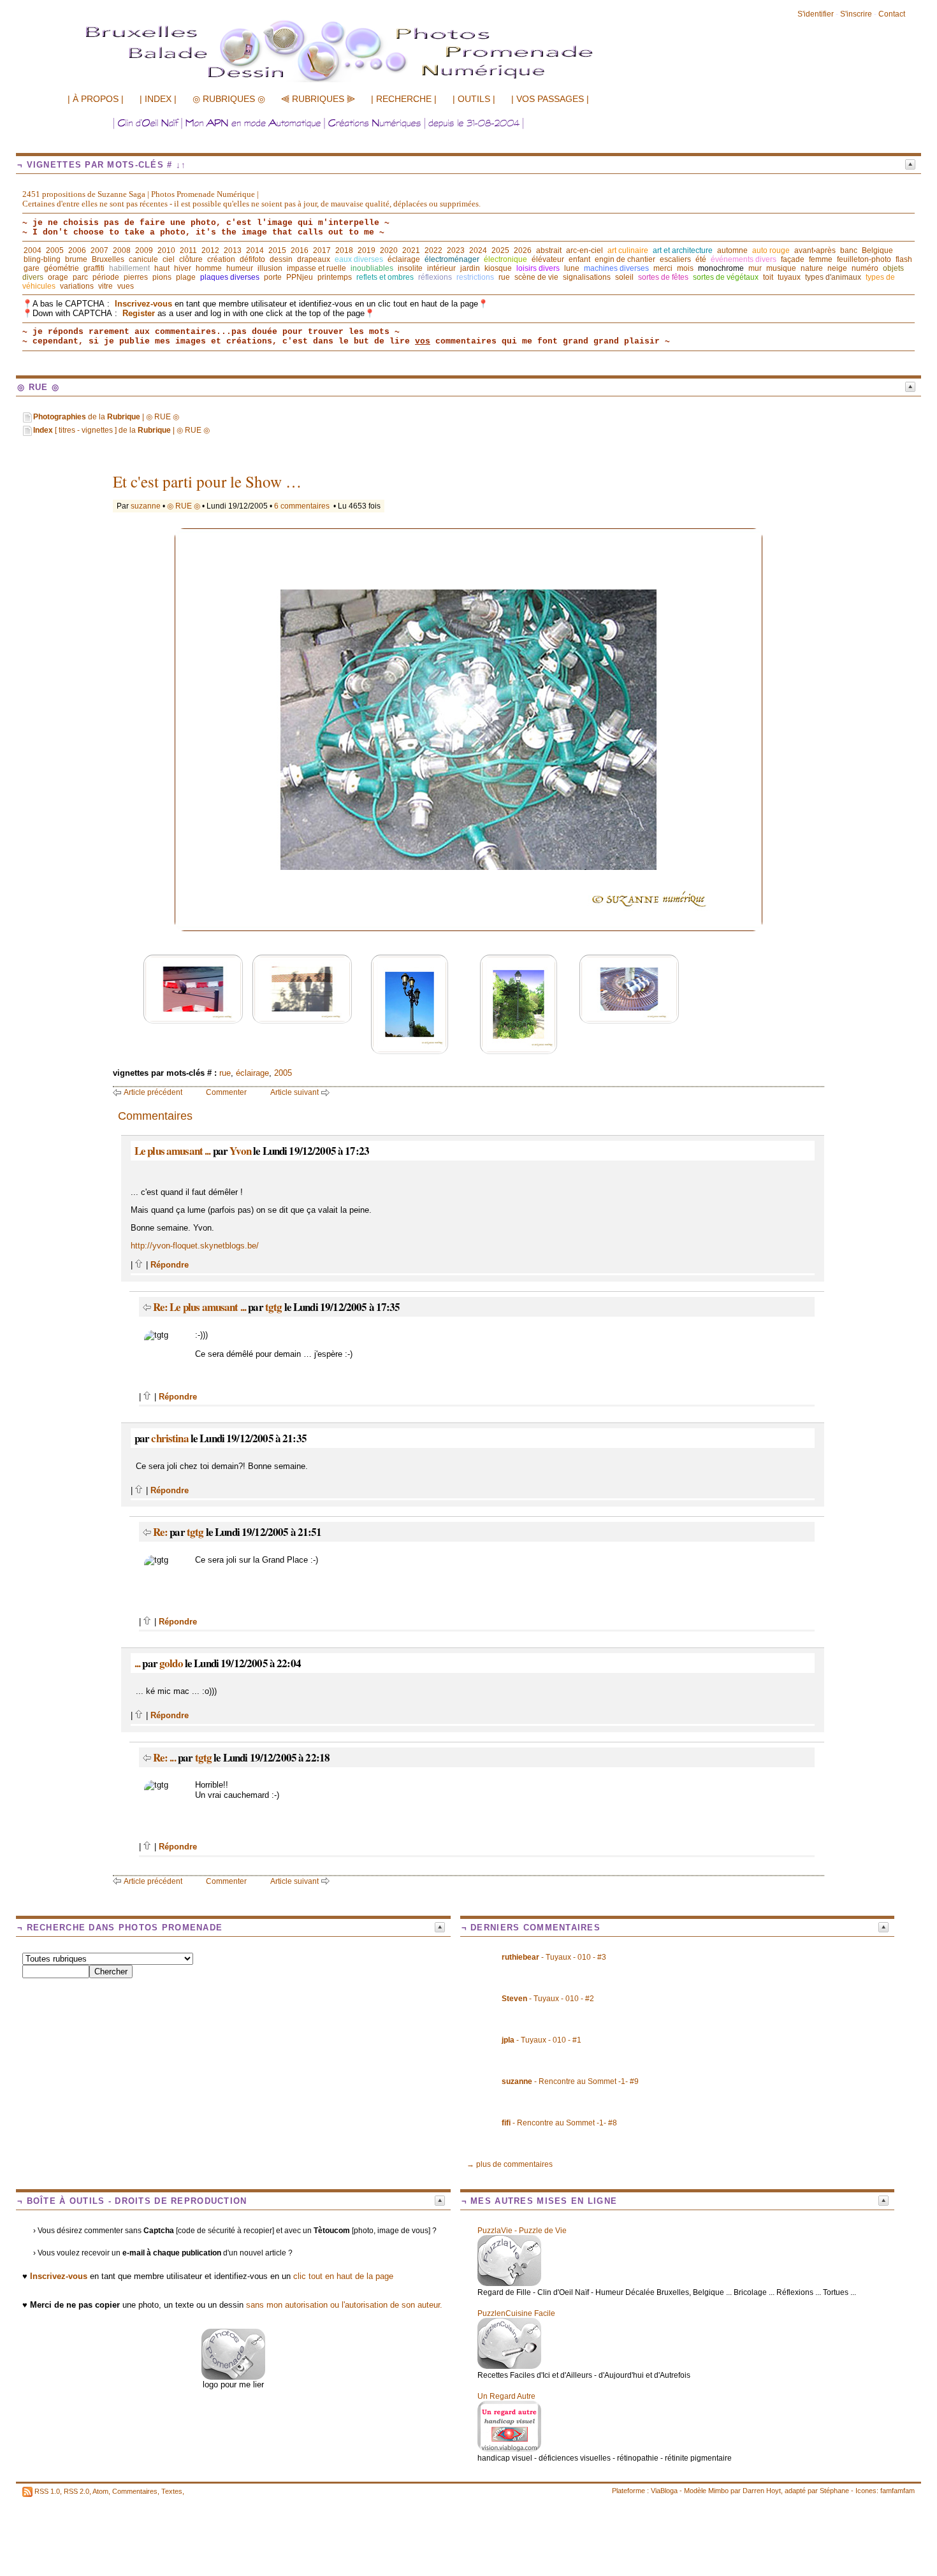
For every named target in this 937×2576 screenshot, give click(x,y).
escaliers (675, 259)
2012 (210, 250)
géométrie (62, 268)
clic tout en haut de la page (343, 2276)
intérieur (441, 268)
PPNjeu (300, 277)
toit (768, 277)
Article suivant (294, 1092)
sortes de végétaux (726, 277)
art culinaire (628, 250)
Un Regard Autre (506, 2396)
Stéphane (834, 2491)
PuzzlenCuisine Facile (516, 2313)
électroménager (452, 259)
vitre (105, 286)
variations (77, 286)
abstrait (549, 250)
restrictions (475, 277)
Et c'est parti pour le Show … (207, 481)
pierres (136, 277)
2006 (77, 250)
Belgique (877, 250)
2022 (433, 250)
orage (58, 277)
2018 (344, 250)
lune (572, 268)
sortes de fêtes (663, 277)
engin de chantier (625, 259)
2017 (322, 250)
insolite (410, 268)
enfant (579, 259)
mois (685, 268)
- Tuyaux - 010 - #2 (548, 1999)
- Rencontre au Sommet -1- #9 (570, 2081)
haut (162, 268)
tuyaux (789, 277)
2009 (144, 250)
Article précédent (153, 1092)
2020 (389, 250)
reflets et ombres (385, 277)
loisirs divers (538, 268)
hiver (183, 268)
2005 (55, 250)
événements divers (744, 259)
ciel (169, 259)
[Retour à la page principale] (367, 81)
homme (209, 268)
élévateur (548, 259)
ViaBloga (664, 2491)
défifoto (252, 259)
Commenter (226, 1092)
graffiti (94, 268)
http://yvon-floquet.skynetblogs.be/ (195, 1246)
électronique (505, 259)
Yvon (240, 1151)
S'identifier (816, 14)
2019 (367, 250)
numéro (865, 268)
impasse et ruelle (316, 268)
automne (732, 250)
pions (162, 277)
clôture (191, 259)
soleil (624, 277)
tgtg (274, 1307)
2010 (166, 250)
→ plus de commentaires (510, 2164)
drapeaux (314, 259)
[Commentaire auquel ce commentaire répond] (147, 1307)
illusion (270, 268)
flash (904, 259)
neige (837, 268)
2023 (456, 250)
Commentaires (135, 2491)
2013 (233, 250)
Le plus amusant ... (173, 1151)
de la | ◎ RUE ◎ (106, 417)
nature (812, 268)
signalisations (587, 277)
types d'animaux (833, 277)
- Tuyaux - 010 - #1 (541, 2040)
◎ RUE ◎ (184, 506)
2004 (33, 250)
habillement (129, 268)
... (137, 1663)
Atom (100, 2491)
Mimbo (718, 2491)
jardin (470, 268)
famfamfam (897, 2491)
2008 (122, 250)
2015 (277, 250)
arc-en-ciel (585, 250)
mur (755, 268)
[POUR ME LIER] (233, 2377)
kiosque (498, 268)
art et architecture (683, 250)
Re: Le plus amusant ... (200, 1307)
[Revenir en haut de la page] (139, 1265)
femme (821, 259)
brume (76, 259)
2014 (255, 250)
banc (849, 250)
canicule (143, 259)
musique (781, 268)
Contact (892, 14)
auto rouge (771, 250)
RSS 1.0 (47, 2491)
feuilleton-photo (864, 259)
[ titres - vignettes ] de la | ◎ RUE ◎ (121, 430)
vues (126, 286)
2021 (411, 250)
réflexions (435, 277)
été (701, 259)
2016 (300, 250)
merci (663, 268)
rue (504, 277)
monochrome (721, 268)
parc (80, 277)
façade (793, 259)
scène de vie (536, 277)
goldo (171, 1663)
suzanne (146, 506)
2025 (500, 250)
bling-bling (42, 259)
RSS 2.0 (76, 2491)
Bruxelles (108, 259)
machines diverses (616, 268)
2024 (478, 250)
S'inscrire (856, 14)
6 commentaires (302, 506)
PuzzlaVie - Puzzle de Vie (522, 2231)
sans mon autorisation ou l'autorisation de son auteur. (344, 2305)
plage (186, 277)
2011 (188, 250)
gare (32, 268)
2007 (99, 250)
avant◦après (815, 250)
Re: (162, 1532)
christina (170, 1438)
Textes (172, 2491)
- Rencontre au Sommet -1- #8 (559, 2123)
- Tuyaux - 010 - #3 (554, 1957)
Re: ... (164, 1757)
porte (273, 277)
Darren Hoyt (762, 2491)
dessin (281, 259)
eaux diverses (359, 259)
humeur (240, 268)
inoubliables (372, 268)
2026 (523, 250)
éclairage (404, 259)
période (106, 277)
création (221, 259)
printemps (335, 277)
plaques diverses (230, 277)
